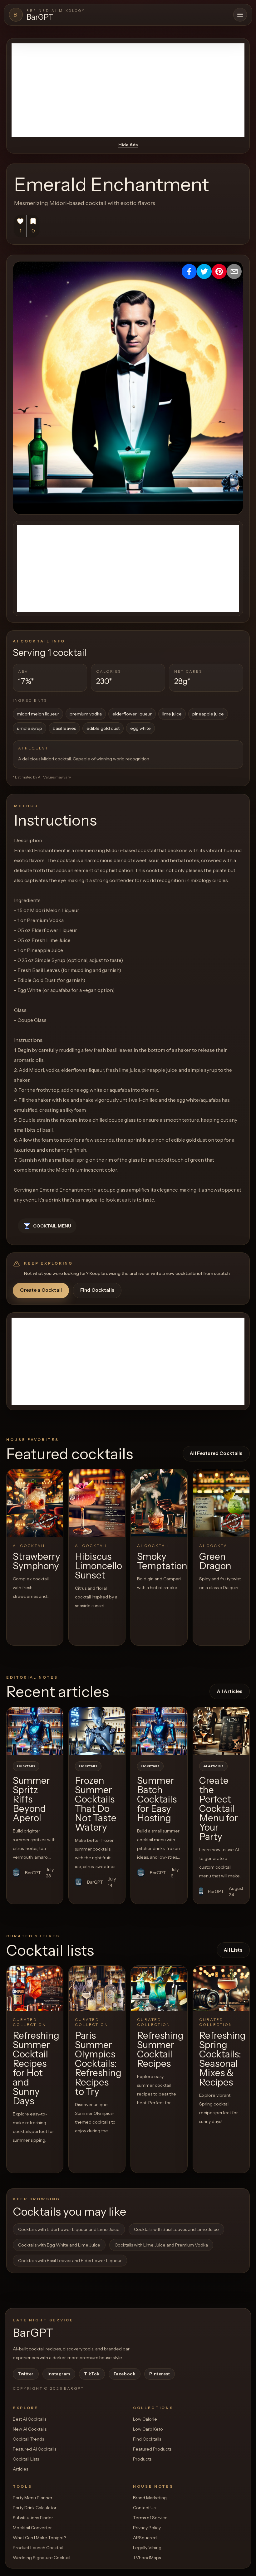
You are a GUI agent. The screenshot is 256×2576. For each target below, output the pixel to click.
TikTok (92, 2374)
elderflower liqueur (132, 714)
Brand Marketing (150, 2498)
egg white (140, 728)
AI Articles (213, 1766)
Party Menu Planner (33, 2498)
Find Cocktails (97, 1290)
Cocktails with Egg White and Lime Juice (59, 2245)
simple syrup (30, 728)
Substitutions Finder (33, 2518)
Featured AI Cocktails (34, 2449)
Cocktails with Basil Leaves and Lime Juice (176, 2229)
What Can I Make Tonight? (39, 2538)
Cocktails (26, 1766)
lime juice (172, 714)
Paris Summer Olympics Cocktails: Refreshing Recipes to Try (98, 2064)
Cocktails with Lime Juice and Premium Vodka (161, 2245)
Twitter (26, 2374)
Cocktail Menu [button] (52, 1226)
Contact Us (144, 2508)
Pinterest (160, 2374)
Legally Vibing (147, 2548)
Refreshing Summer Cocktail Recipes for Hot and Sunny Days (36, 2068)
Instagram (59, 2374)
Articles (20, 2469)
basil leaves (64, 728)
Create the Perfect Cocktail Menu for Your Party (219, 1809)
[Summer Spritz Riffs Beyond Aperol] (35, 1731)
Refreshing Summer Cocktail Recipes (160, 2049)
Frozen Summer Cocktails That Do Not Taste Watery (96, 1804)
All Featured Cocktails (216, 1453)
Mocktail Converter (32, 2528)
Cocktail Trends (28, 2439)
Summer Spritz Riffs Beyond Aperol (31, 1799)
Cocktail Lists (26, 2459)
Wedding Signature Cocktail (42, 2558)
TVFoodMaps (147, 2558)
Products (142, 2459)
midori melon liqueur (38, 714)
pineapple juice (208, 714)
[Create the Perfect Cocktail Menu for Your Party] (221, 1731)
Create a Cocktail (41, 1290)
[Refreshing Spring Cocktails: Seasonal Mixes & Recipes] (221, 1988)
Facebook (125, 2374)
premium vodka (86, 714)
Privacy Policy (147, 2528)
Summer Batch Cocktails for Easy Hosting (157, 1799)
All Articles (230, 1691)
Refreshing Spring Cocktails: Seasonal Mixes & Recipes (222, 2059)
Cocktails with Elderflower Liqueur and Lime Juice (69, 2229)
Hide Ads (128, 145)
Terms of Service (150, 2518)
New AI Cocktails (30, 2429)
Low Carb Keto (148, 2429)
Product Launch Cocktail (38, 2548)
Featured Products (152, 2449)
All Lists (233, 1950)
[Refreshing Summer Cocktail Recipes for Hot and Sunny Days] (35, 1988)
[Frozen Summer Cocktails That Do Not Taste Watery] (97, 1731)
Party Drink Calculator (35, 2508)
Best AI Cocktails (30, 2419)
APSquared (145, 2538)
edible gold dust (103, 728)
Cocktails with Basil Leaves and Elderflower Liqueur (70, 2261)
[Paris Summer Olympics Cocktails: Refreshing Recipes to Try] (97, 1988)
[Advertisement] (128, 90)
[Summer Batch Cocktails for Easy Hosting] (159, 1731)
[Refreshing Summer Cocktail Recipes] (159, 1988)
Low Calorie (145, 2419)
